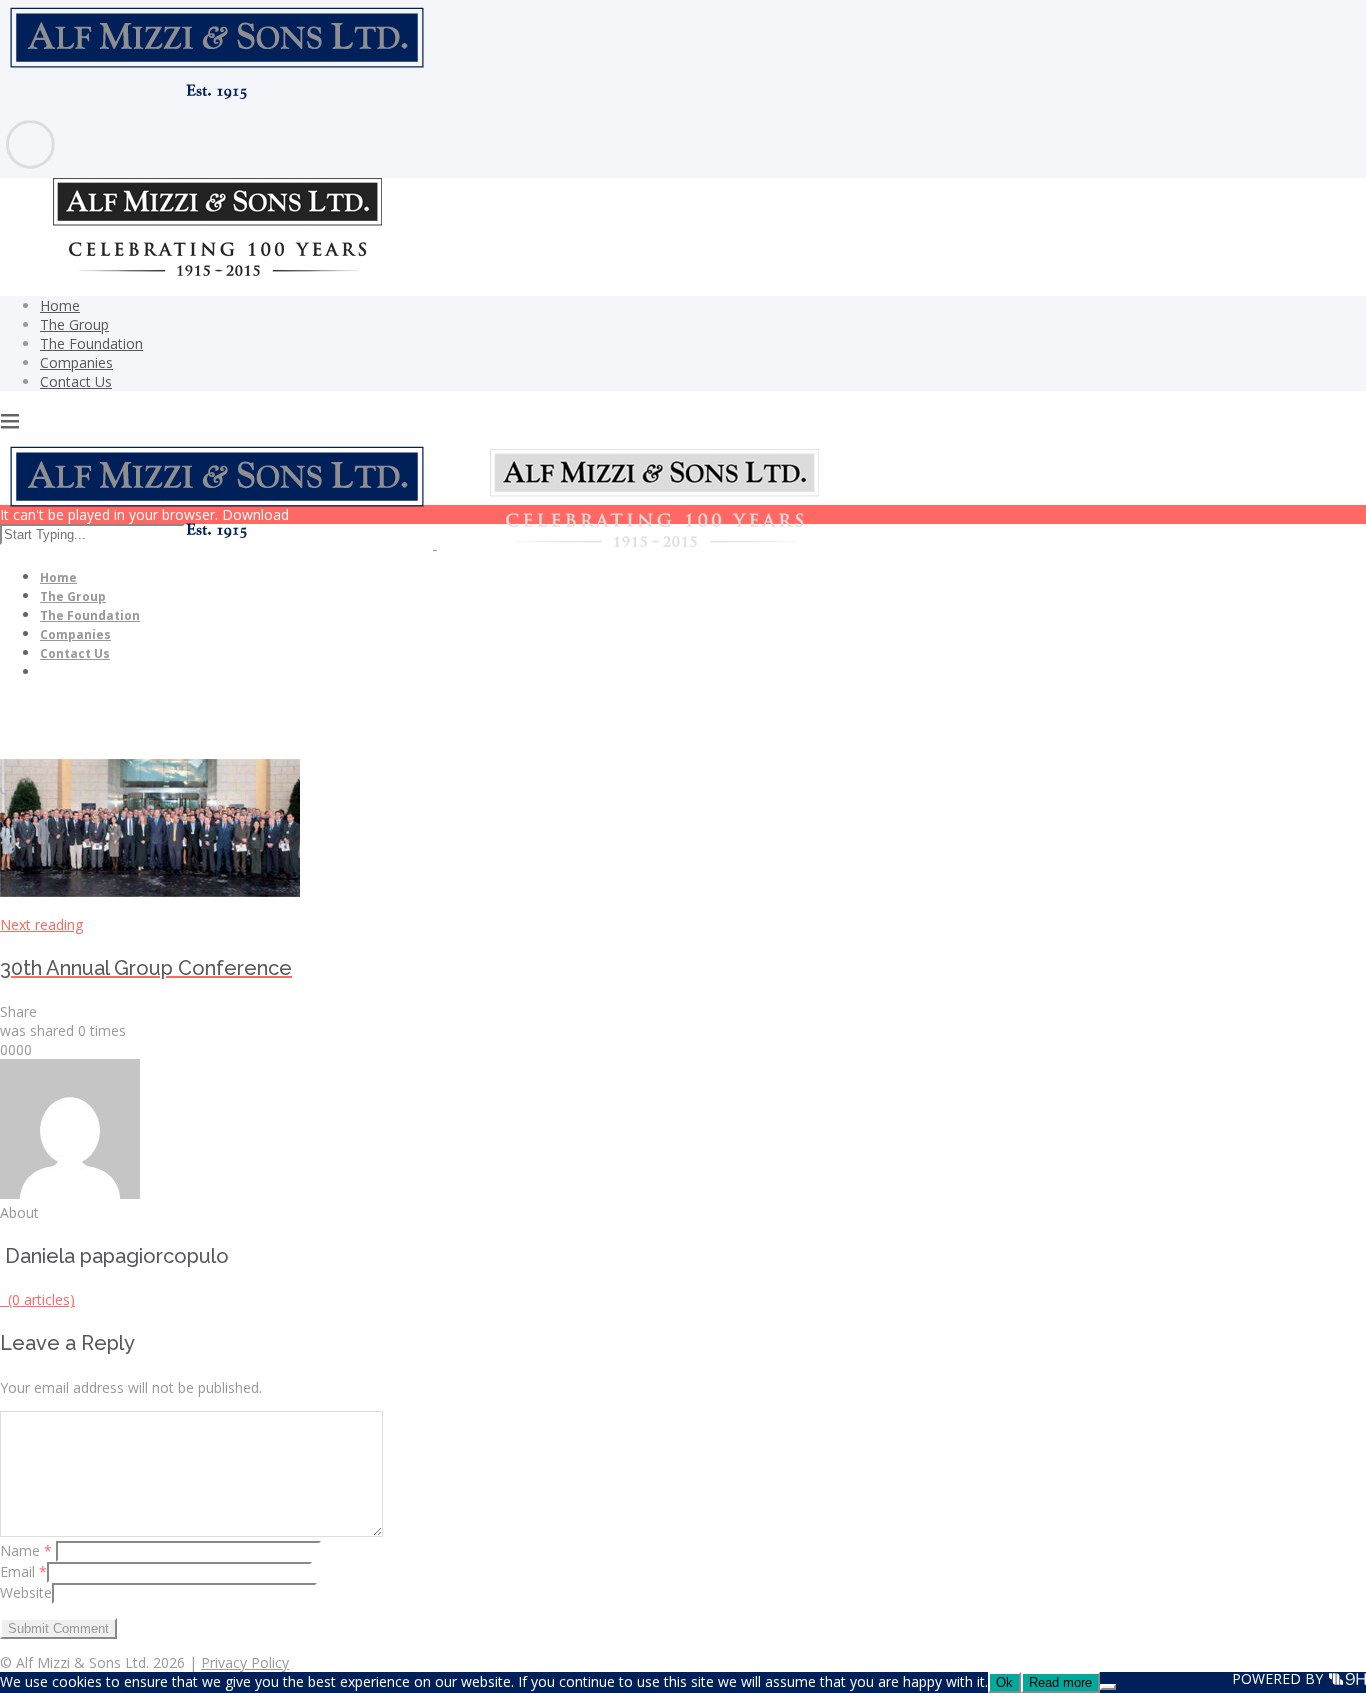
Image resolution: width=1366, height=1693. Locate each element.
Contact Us (76, 381)
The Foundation (91, 343)
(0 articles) (37, 1299)
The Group (74, 324)
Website (26, 1592)
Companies (76, 362)
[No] (1108, 1687)
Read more (1060, 1682)
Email (23, 1571)
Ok (1004, 1682)
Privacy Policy (245, 1662)
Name (26, 1550)
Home (60, 305)
